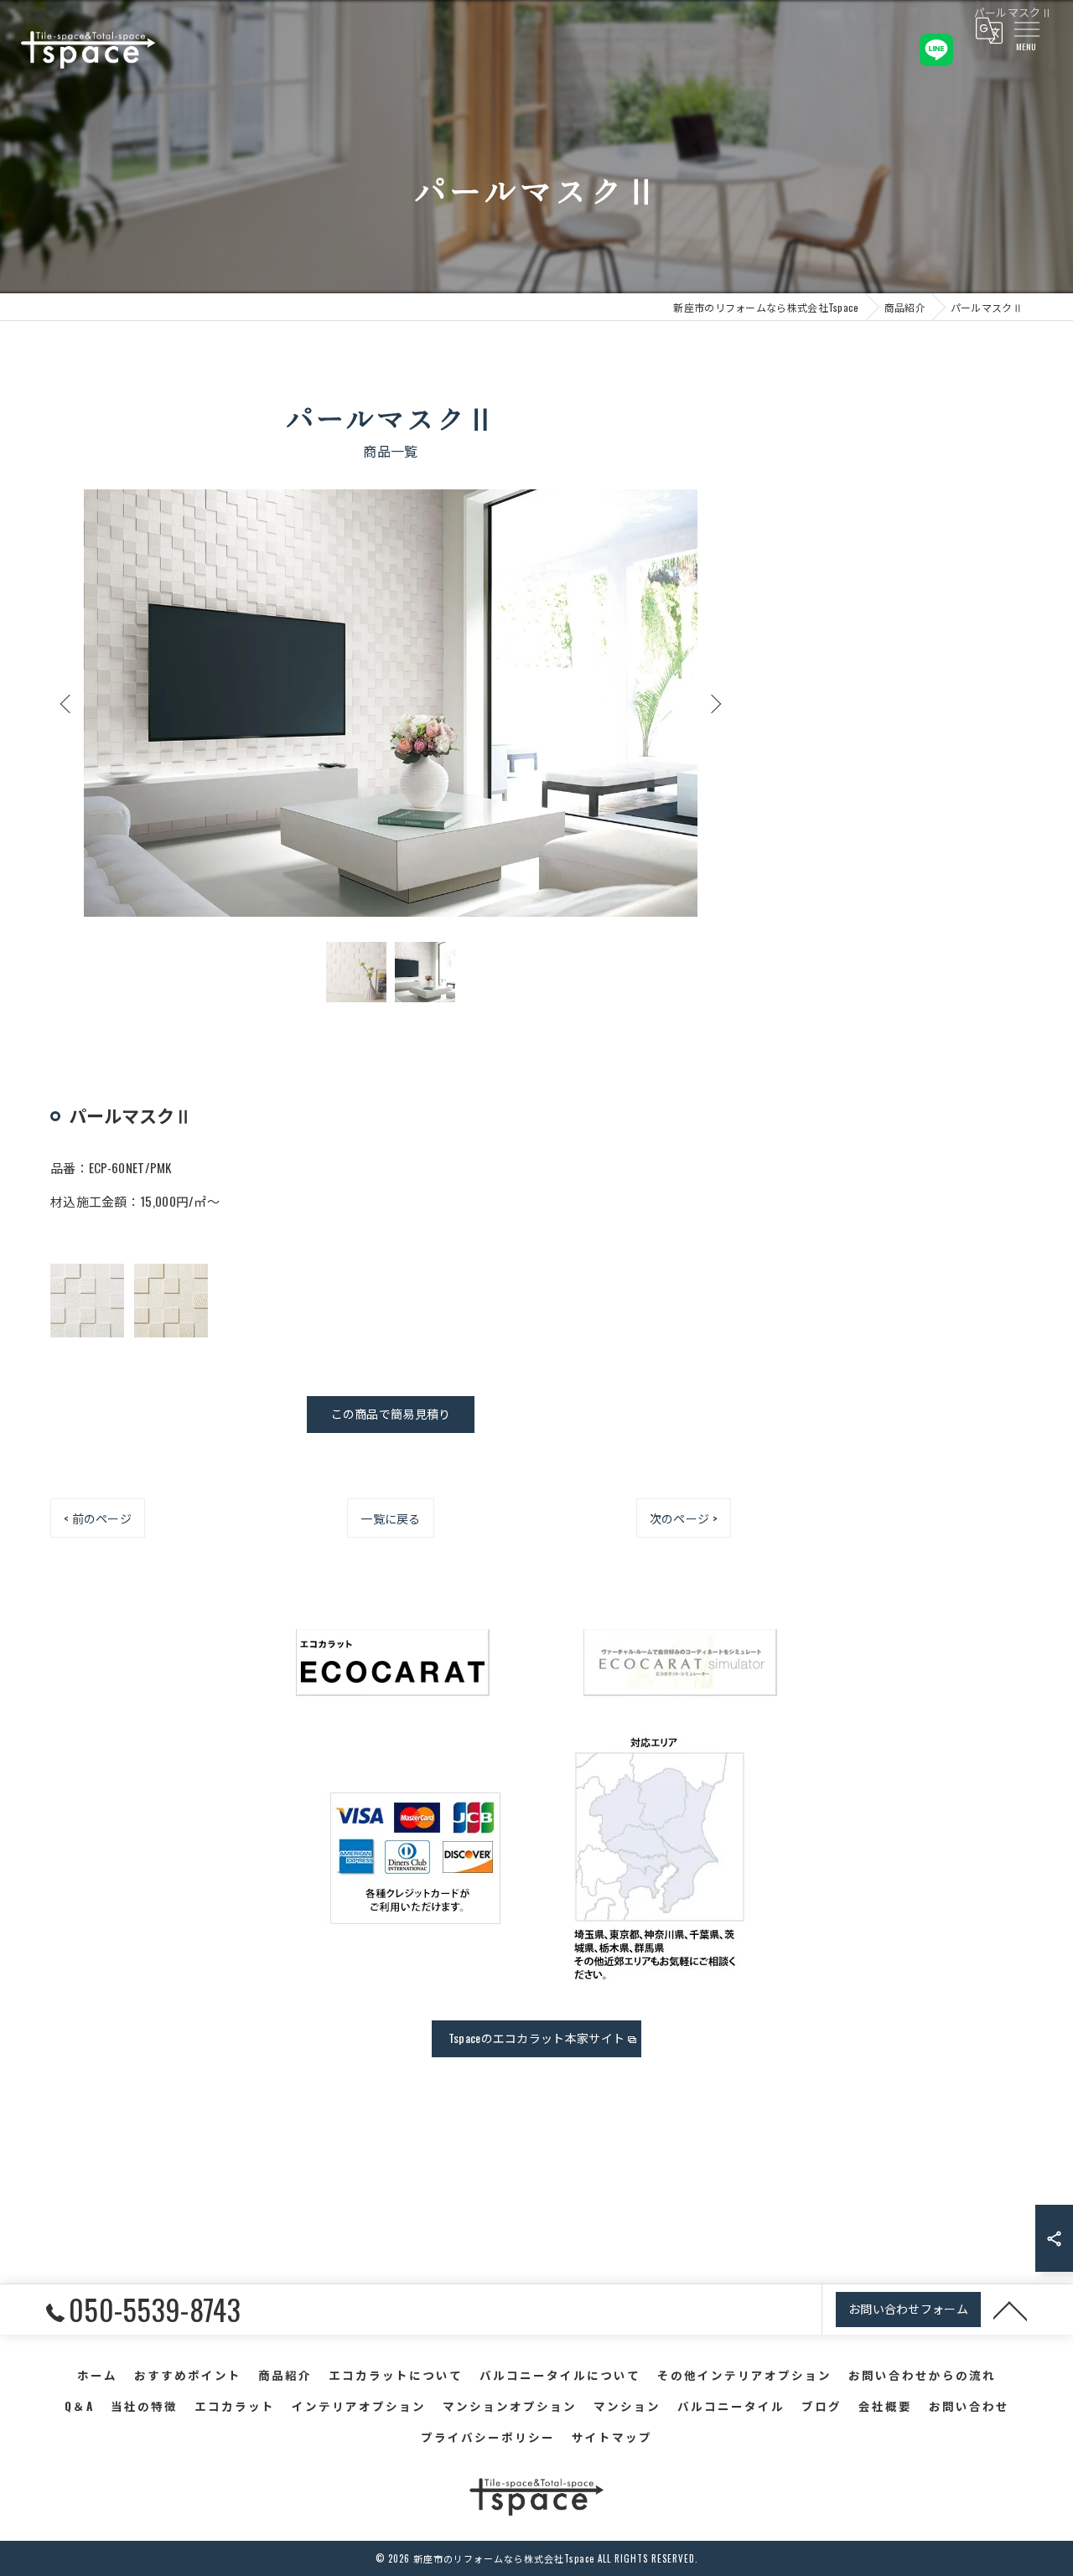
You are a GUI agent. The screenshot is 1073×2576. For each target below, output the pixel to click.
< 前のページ (98, 1518)
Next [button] (714, 703)
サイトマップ (612, 2437)
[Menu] (1026, 28)
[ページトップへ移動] (1010, 2310)
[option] (391, 703)
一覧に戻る (391, 1518)
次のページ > (684, 1518)
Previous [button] (67, 703)
